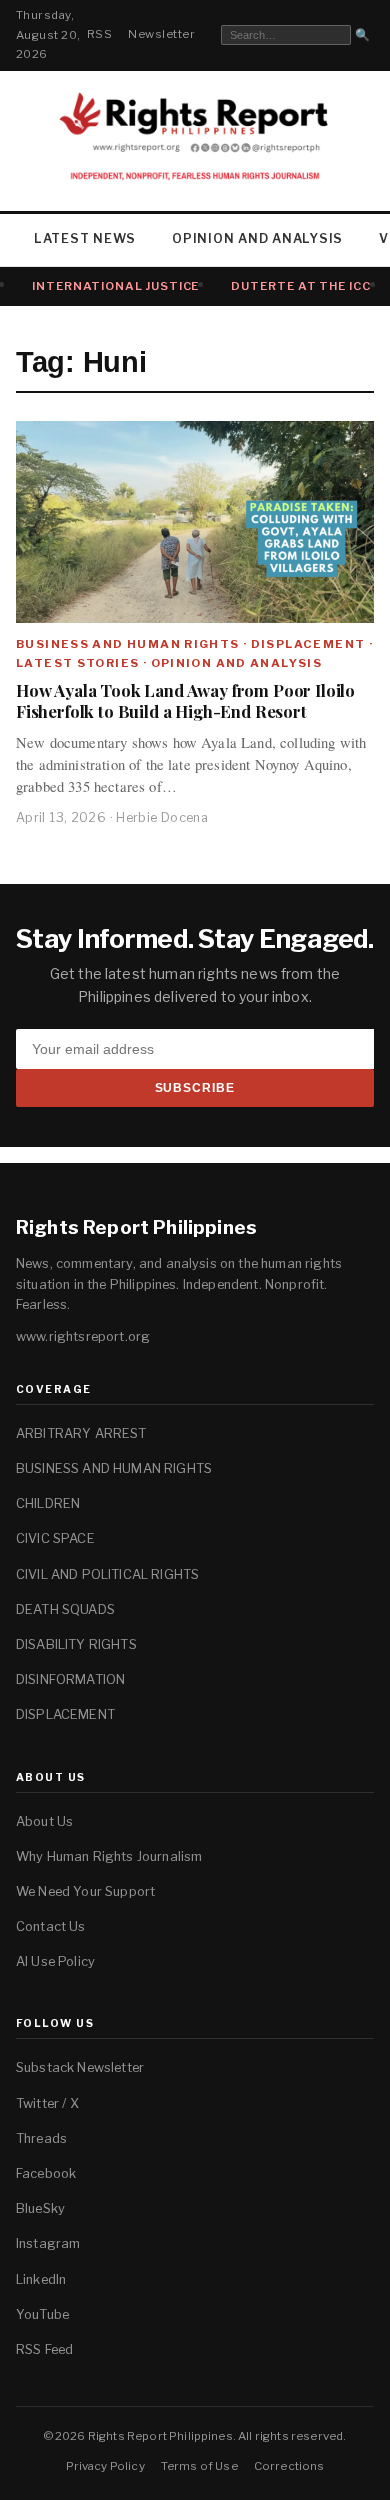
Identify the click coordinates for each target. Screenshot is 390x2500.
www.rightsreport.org (83, 1336)
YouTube (42, 2314)
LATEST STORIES (77, 663)
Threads (41, 2138)
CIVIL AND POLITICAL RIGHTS (107, 1574)
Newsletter (161, 34)
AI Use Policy (55, 1961)
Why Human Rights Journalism (109, 1856)
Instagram (48, 2243)
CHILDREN (48, 1503)
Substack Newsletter (80, 2067)
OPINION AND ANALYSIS (257, 238)
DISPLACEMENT (308, 644)
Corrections (289, 2466)
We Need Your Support (85, 1891)
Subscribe (195, 1088)
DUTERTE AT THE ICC (301, 286)
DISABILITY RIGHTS (76, 1644)
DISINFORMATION (70, 1679)
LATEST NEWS (85, 238)
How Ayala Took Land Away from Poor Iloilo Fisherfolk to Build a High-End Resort (185, 701)
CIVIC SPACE (55, 1538)
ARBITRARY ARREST (81, 1433)
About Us (44, 1821)
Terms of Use (199, 2466)
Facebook (46, 2173)
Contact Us (51, 1926)
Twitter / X (47, 2103)
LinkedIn (41, 2279)
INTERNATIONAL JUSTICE (115, 286)
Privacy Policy (105, 2466)
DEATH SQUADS (65, 1609)
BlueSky (40, 2208)
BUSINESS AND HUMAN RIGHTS (128, 644)
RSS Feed (44, 2349)
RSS (99, 34)
